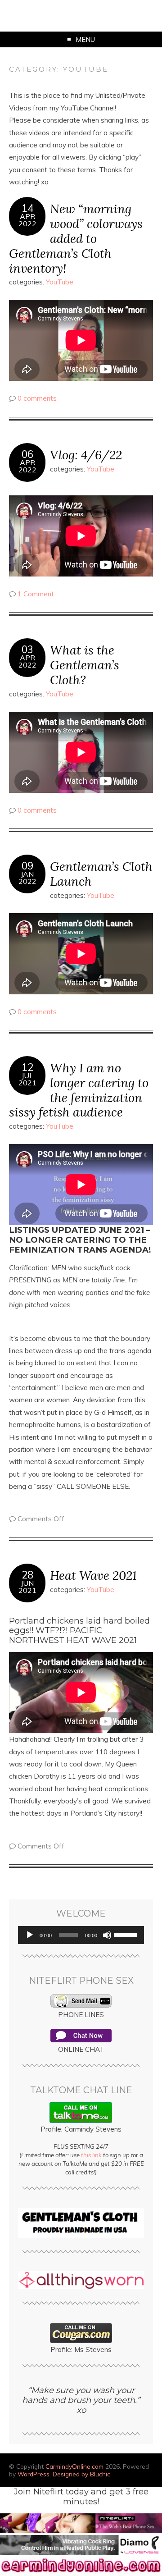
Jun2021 (27, 1587)
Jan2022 (27, 878)
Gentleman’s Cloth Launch (101, 874)
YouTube (60, 282)
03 (27, 650)
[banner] (81, 2572)
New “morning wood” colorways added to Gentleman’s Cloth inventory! (76, 238)
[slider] (127, 1934)
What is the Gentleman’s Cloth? (85, 665)
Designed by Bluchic (81, 2474)
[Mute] (107, 1935)
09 (27, 866)
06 (27, 454)
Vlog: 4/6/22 (86, 455)
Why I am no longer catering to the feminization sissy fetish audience (79, 1090)
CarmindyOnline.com (74, 2466)
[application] (81, 1935)
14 (27, 208)
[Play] (30, 1935)
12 (27, 1067)
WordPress (34, 2474)
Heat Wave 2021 (93, 1575)
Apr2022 (27, 220)
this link (91, 2155)
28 (27, 1575)
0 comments (37, 398)
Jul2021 (27, 1079)
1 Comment (36, 594)
